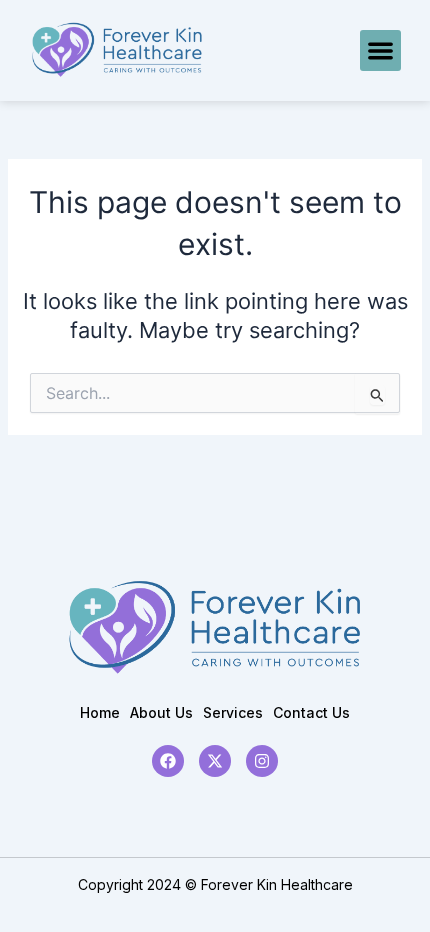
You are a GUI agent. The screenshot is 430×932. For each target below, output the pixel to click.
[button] (380, 50)
